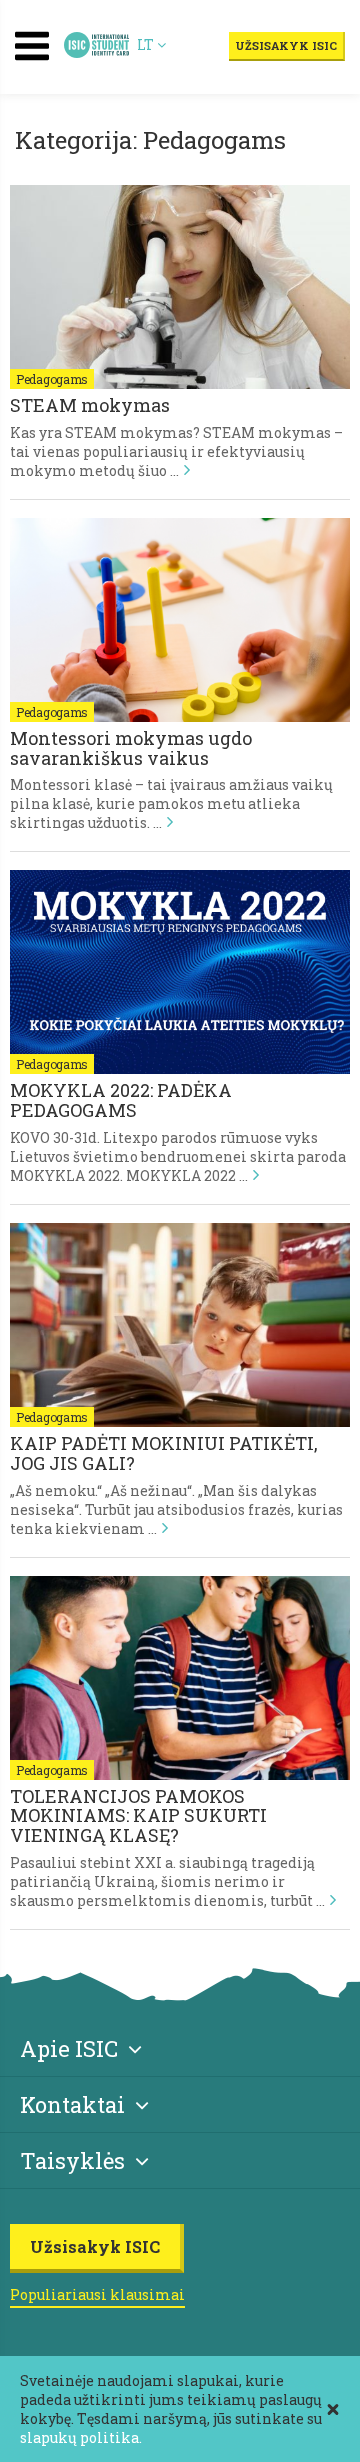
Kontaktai (72, 2104)
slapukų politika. (81, 2437)
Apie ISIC (69, 2048)
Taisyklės (72, 2160)
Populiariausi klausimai (97, 2294)
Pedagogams (52, 379)
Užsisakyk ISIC (286, 45)
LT (147, 44)
